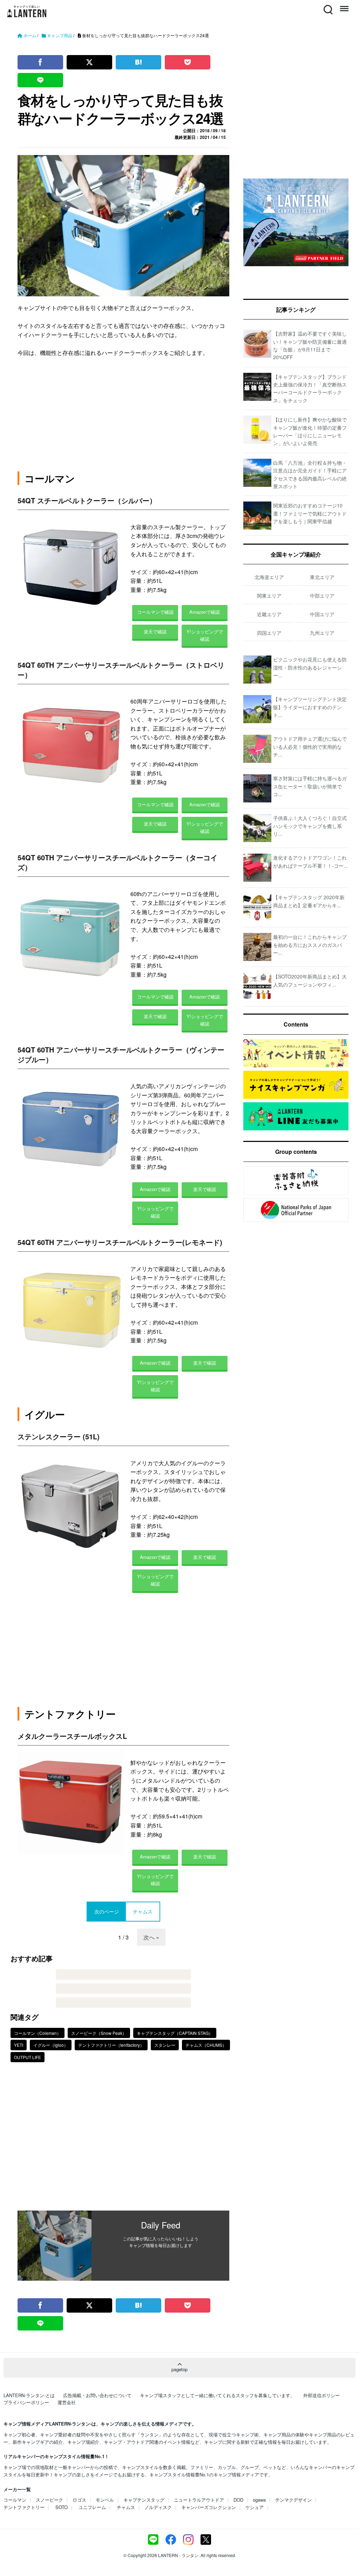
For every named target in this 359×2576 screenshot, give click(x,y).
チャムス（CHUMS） (206, 2045)
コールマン (15, 2500)
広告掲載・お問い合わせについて (97, 2395)
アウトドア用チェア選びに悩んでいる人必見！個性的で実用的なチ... (310, 746)
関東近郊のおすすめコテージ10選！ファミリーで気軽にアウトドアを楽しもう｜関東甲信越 (310, 513)
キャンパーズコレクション (209, 2507)
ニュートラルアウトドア (199, 2500)
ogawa (259, 2500)
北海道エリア (269, 577)
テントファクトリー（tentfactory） (111, 2045)
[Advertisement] (123, 2141)
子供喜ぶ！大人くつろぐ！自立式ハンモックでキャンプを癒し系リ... (310, 826)
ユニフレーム (92, 2507)
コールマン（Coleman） (38, 2033)
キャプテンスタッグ (144, 2500)
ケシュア (255, 2507)
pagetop (179, 2369)
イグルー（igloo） (51, 2045)
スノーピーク (49, 2500)
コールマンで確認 (155, 612)
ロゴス (79, 2500)
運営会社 (67, 2402)
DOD (238, 2500)
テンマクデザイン (293, 2500)
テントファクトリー (24, 2507)
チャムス (126, 2507)
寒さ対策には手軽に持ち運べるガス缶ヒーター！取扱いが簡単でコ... (310, 786)
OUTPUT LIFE (28, 2057)
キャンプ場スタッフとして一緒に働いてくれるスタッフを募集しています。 (217, 2395)
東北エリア (322, 577)
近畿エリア (269, 614)
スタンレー (165, 2045)
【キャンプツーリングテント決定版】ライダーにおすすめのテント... (310, 707)
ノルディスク (158, 2507)
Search (327, 5)
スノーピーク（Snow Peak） (99, 2033)
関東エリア (269, 596)
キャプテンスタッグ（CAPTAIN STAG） (175, 2033)
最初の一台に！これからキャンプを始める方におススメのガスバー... (310, 945)
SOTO (62, 2507)
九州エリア (322, 633)
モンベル (105, 2500)
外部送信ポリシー (321, 2395)
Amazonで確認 (205, 612)
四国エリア (269, 633)
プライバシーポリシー (26, 2402)
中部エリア (322, 596)
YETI (19, 2045)
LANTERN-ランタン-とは (29, 2395)
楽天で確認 (155, 631)
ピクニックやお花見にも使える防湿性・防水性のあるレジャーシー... (310, 667)
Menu (344, 5)
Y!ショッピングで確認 (205, 635)
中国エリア (322, 614)
